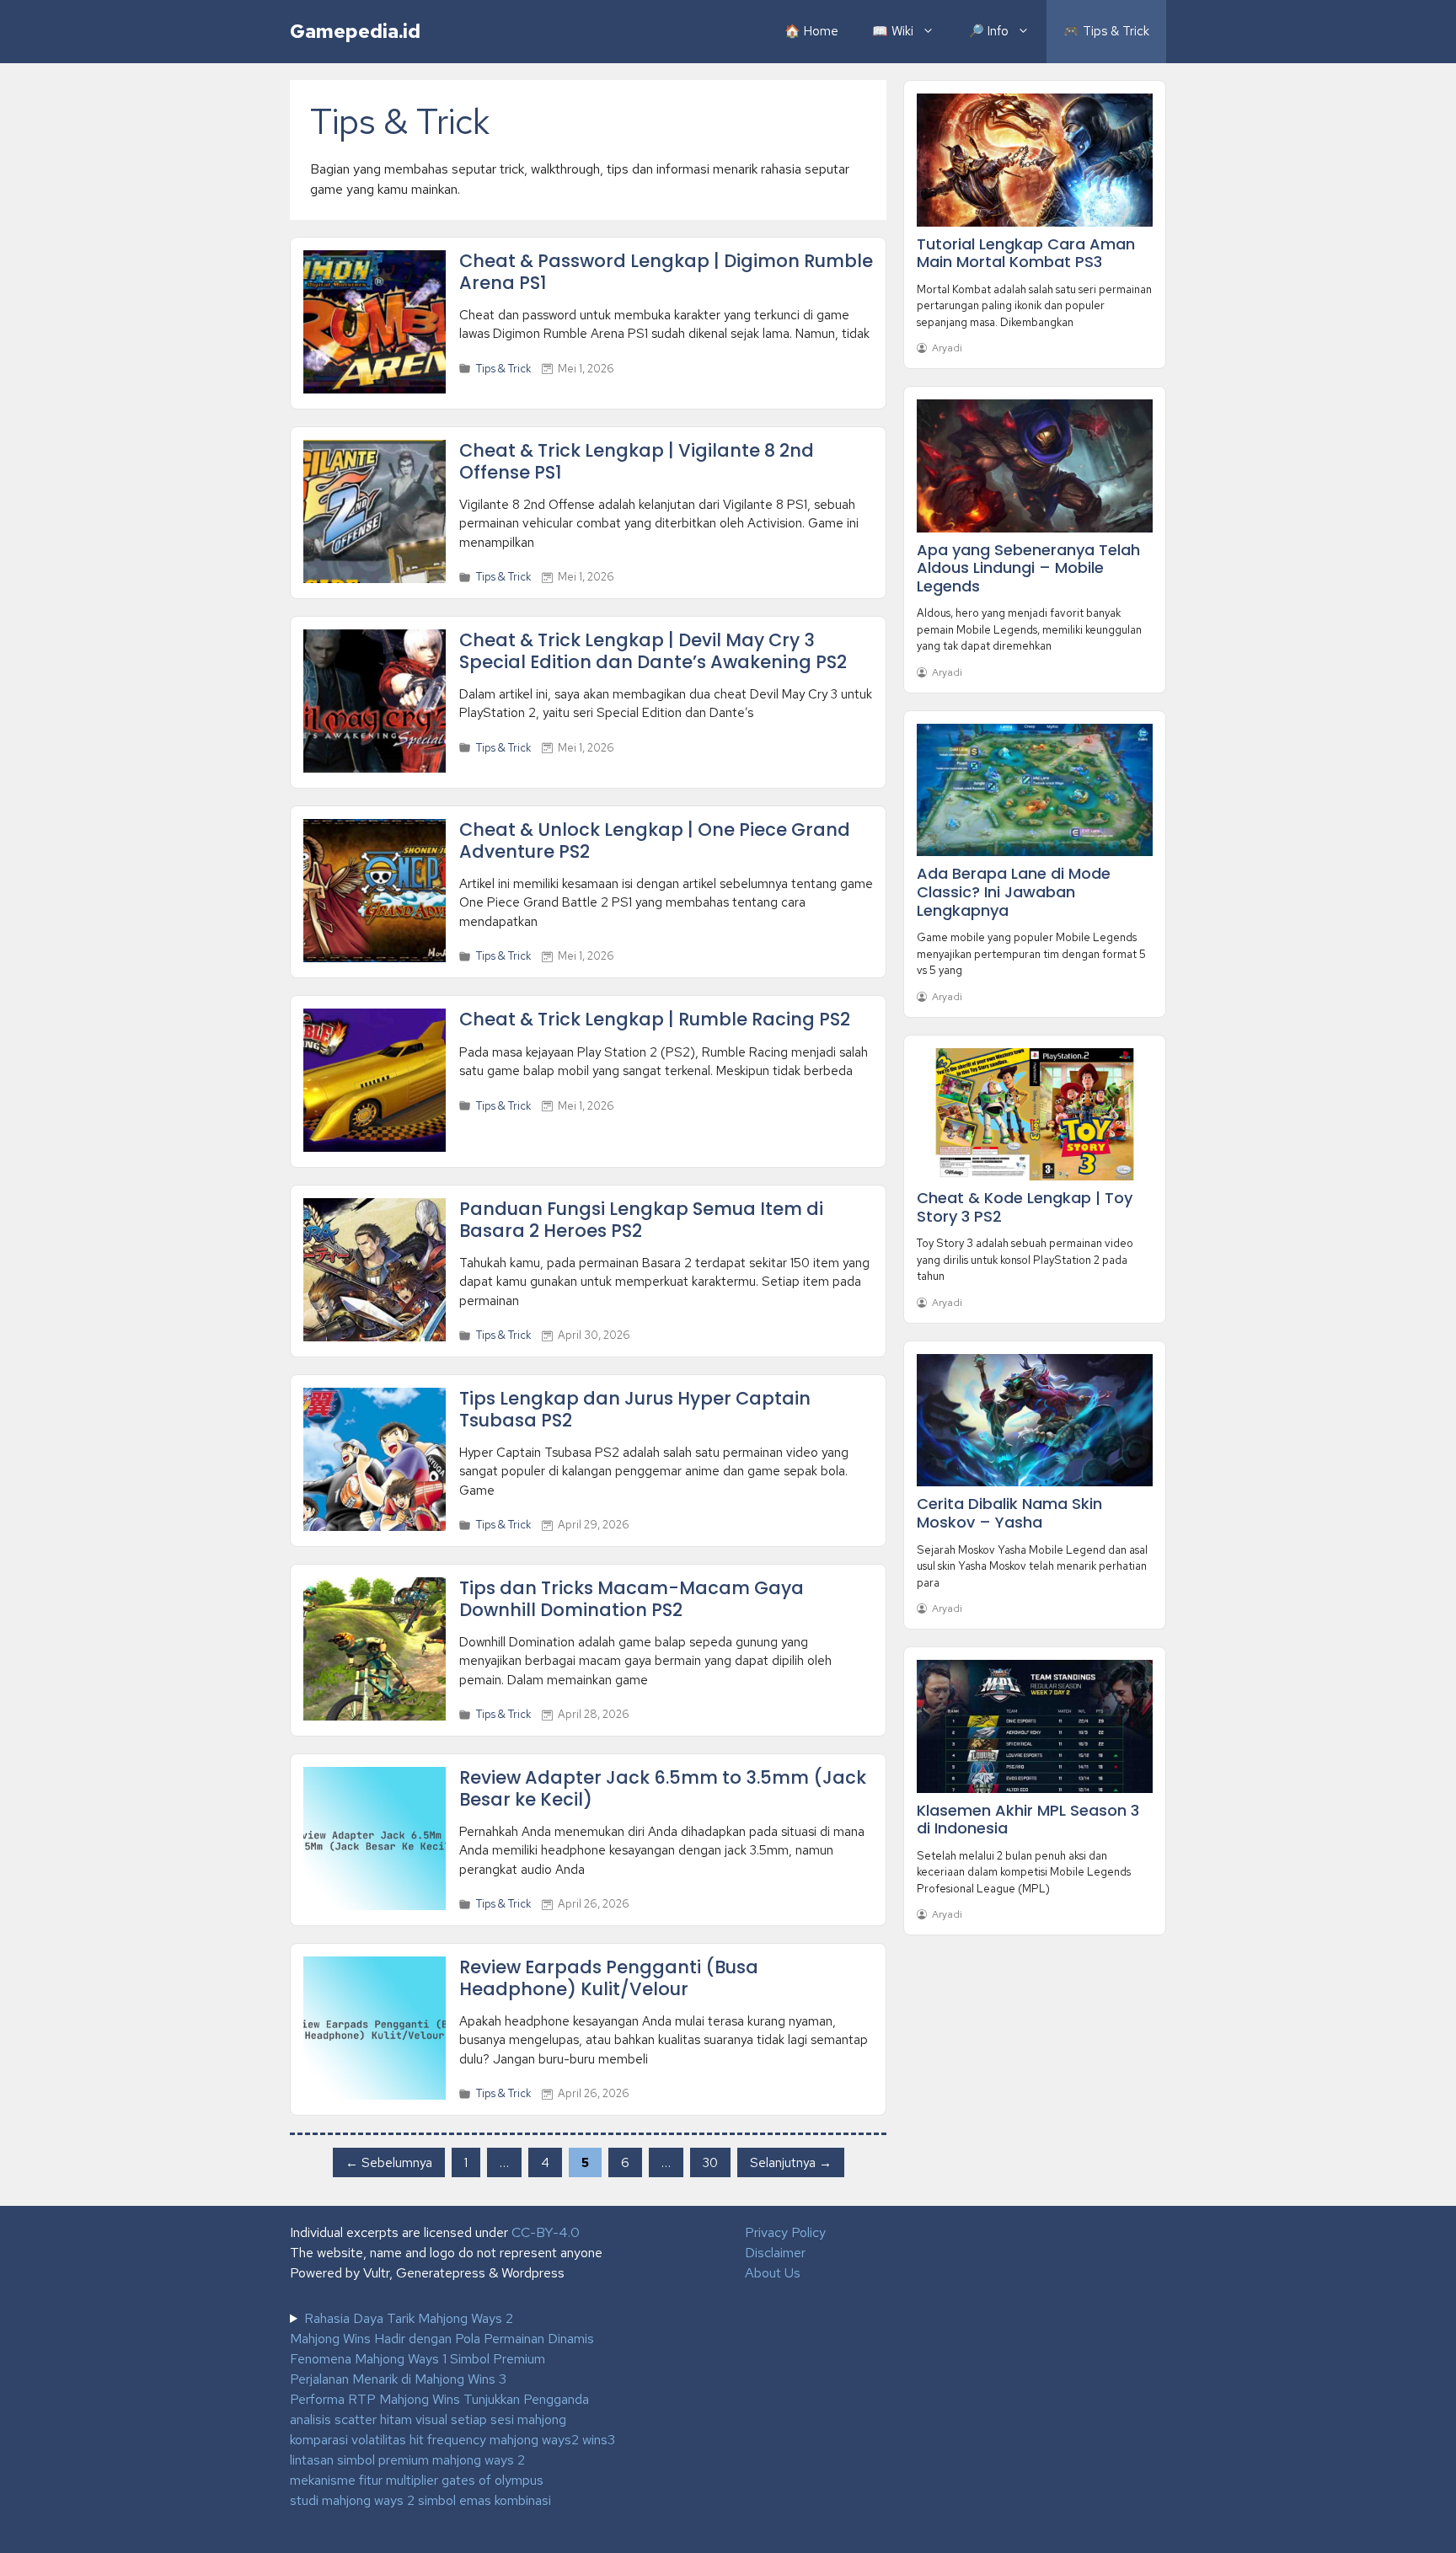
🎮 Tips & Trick (1106, 31)
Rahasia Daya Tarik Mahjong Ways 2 (409, 2318)
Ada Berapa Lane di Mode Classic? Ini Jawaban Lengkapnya (1014, 891)
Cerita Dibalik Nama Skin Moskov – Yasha (1009, 1513)
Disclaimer (775, 2253)
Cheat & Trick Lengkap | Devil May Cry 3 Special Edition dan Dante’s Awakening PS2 (653, 650)
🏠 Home (811, 31)
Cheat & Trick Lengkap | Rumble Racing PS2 (655, 1019)
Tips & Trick (503, 369)
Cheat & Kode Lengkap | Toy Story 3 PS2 (1025, 1207)
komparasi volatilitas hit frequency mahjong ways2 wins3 (452, 2440)
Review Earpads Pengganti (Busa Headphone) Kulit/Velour (609, 1978)
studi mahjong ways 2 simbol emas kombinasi (420, 2500)
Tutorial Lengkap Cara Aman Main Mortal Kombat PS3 (1026, 253)
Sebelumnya (389, 2162)
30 (716, 2161)
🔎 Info (988, 31)
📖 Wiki (893, 31)
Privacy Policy (785, 2232)
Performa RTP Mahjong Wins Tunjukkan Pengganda (439, 2399)
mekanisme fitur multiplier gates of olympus (417, 2480)
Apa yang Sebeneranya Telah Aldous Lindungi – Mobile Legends (1028, 568)
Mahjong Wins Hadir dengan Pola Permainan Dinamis (442, 2339)
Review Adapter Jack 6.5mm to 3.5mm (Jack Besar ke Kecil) (663, 1788)
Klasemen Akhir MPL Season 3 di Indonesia (1028, 1820)
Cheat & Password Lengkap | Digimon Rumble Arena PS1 (666, 271)
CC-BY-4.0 (546, 2232)
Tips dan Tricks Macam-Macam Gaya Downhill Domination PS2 (632, 1598)
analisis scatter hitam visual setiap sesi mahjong (428, 2419)
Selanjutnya (791, 2162)
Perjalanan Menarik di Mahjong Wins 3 (398, 2379)
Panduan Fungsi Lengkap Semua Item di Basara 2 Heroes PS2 (641, 1219)
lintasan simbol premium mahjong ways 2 (407, 2460)
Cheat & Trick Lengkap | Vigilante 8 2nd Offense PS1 (637, 461)
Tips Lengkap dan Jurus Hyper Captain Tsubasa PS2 (635, 1409)
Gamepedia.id (355, 31)
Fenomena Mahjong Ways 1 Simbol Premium (418, 2359)
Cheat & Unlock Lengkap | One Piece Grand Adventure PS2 (655, 840)
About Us (773, 2273)
